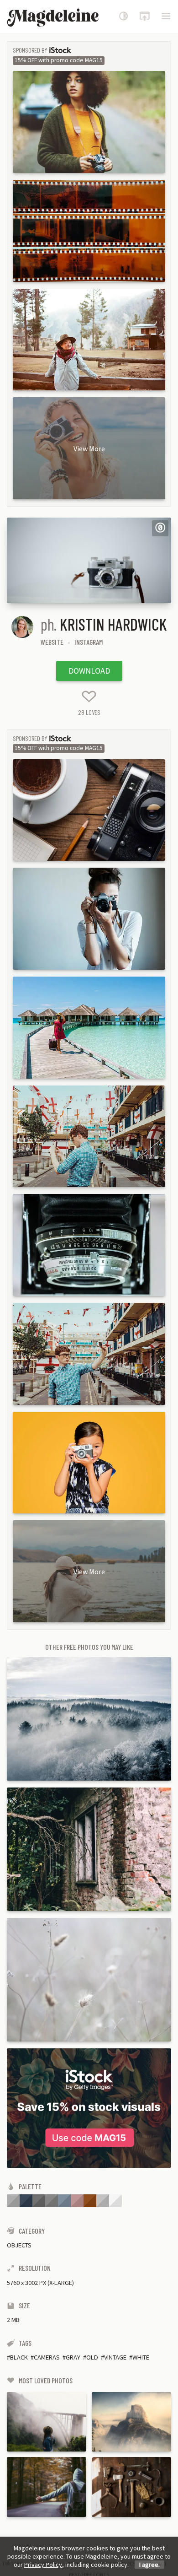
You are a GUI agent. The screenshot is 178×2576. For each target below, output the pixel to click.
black (19, 2357)
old (92, 2357)
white (141, 2357)
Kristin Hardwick (113, 624)
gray (73, 2357)
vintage (115, 2357)
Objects (19, 2245)
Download (89, 671)
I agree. (149, 2565)
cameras (47, 2357)
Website (52, 642)
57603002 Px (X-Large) (40, 2283)
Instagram (89, 642)
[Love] (89, 696)
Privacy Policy (43, 2565)
